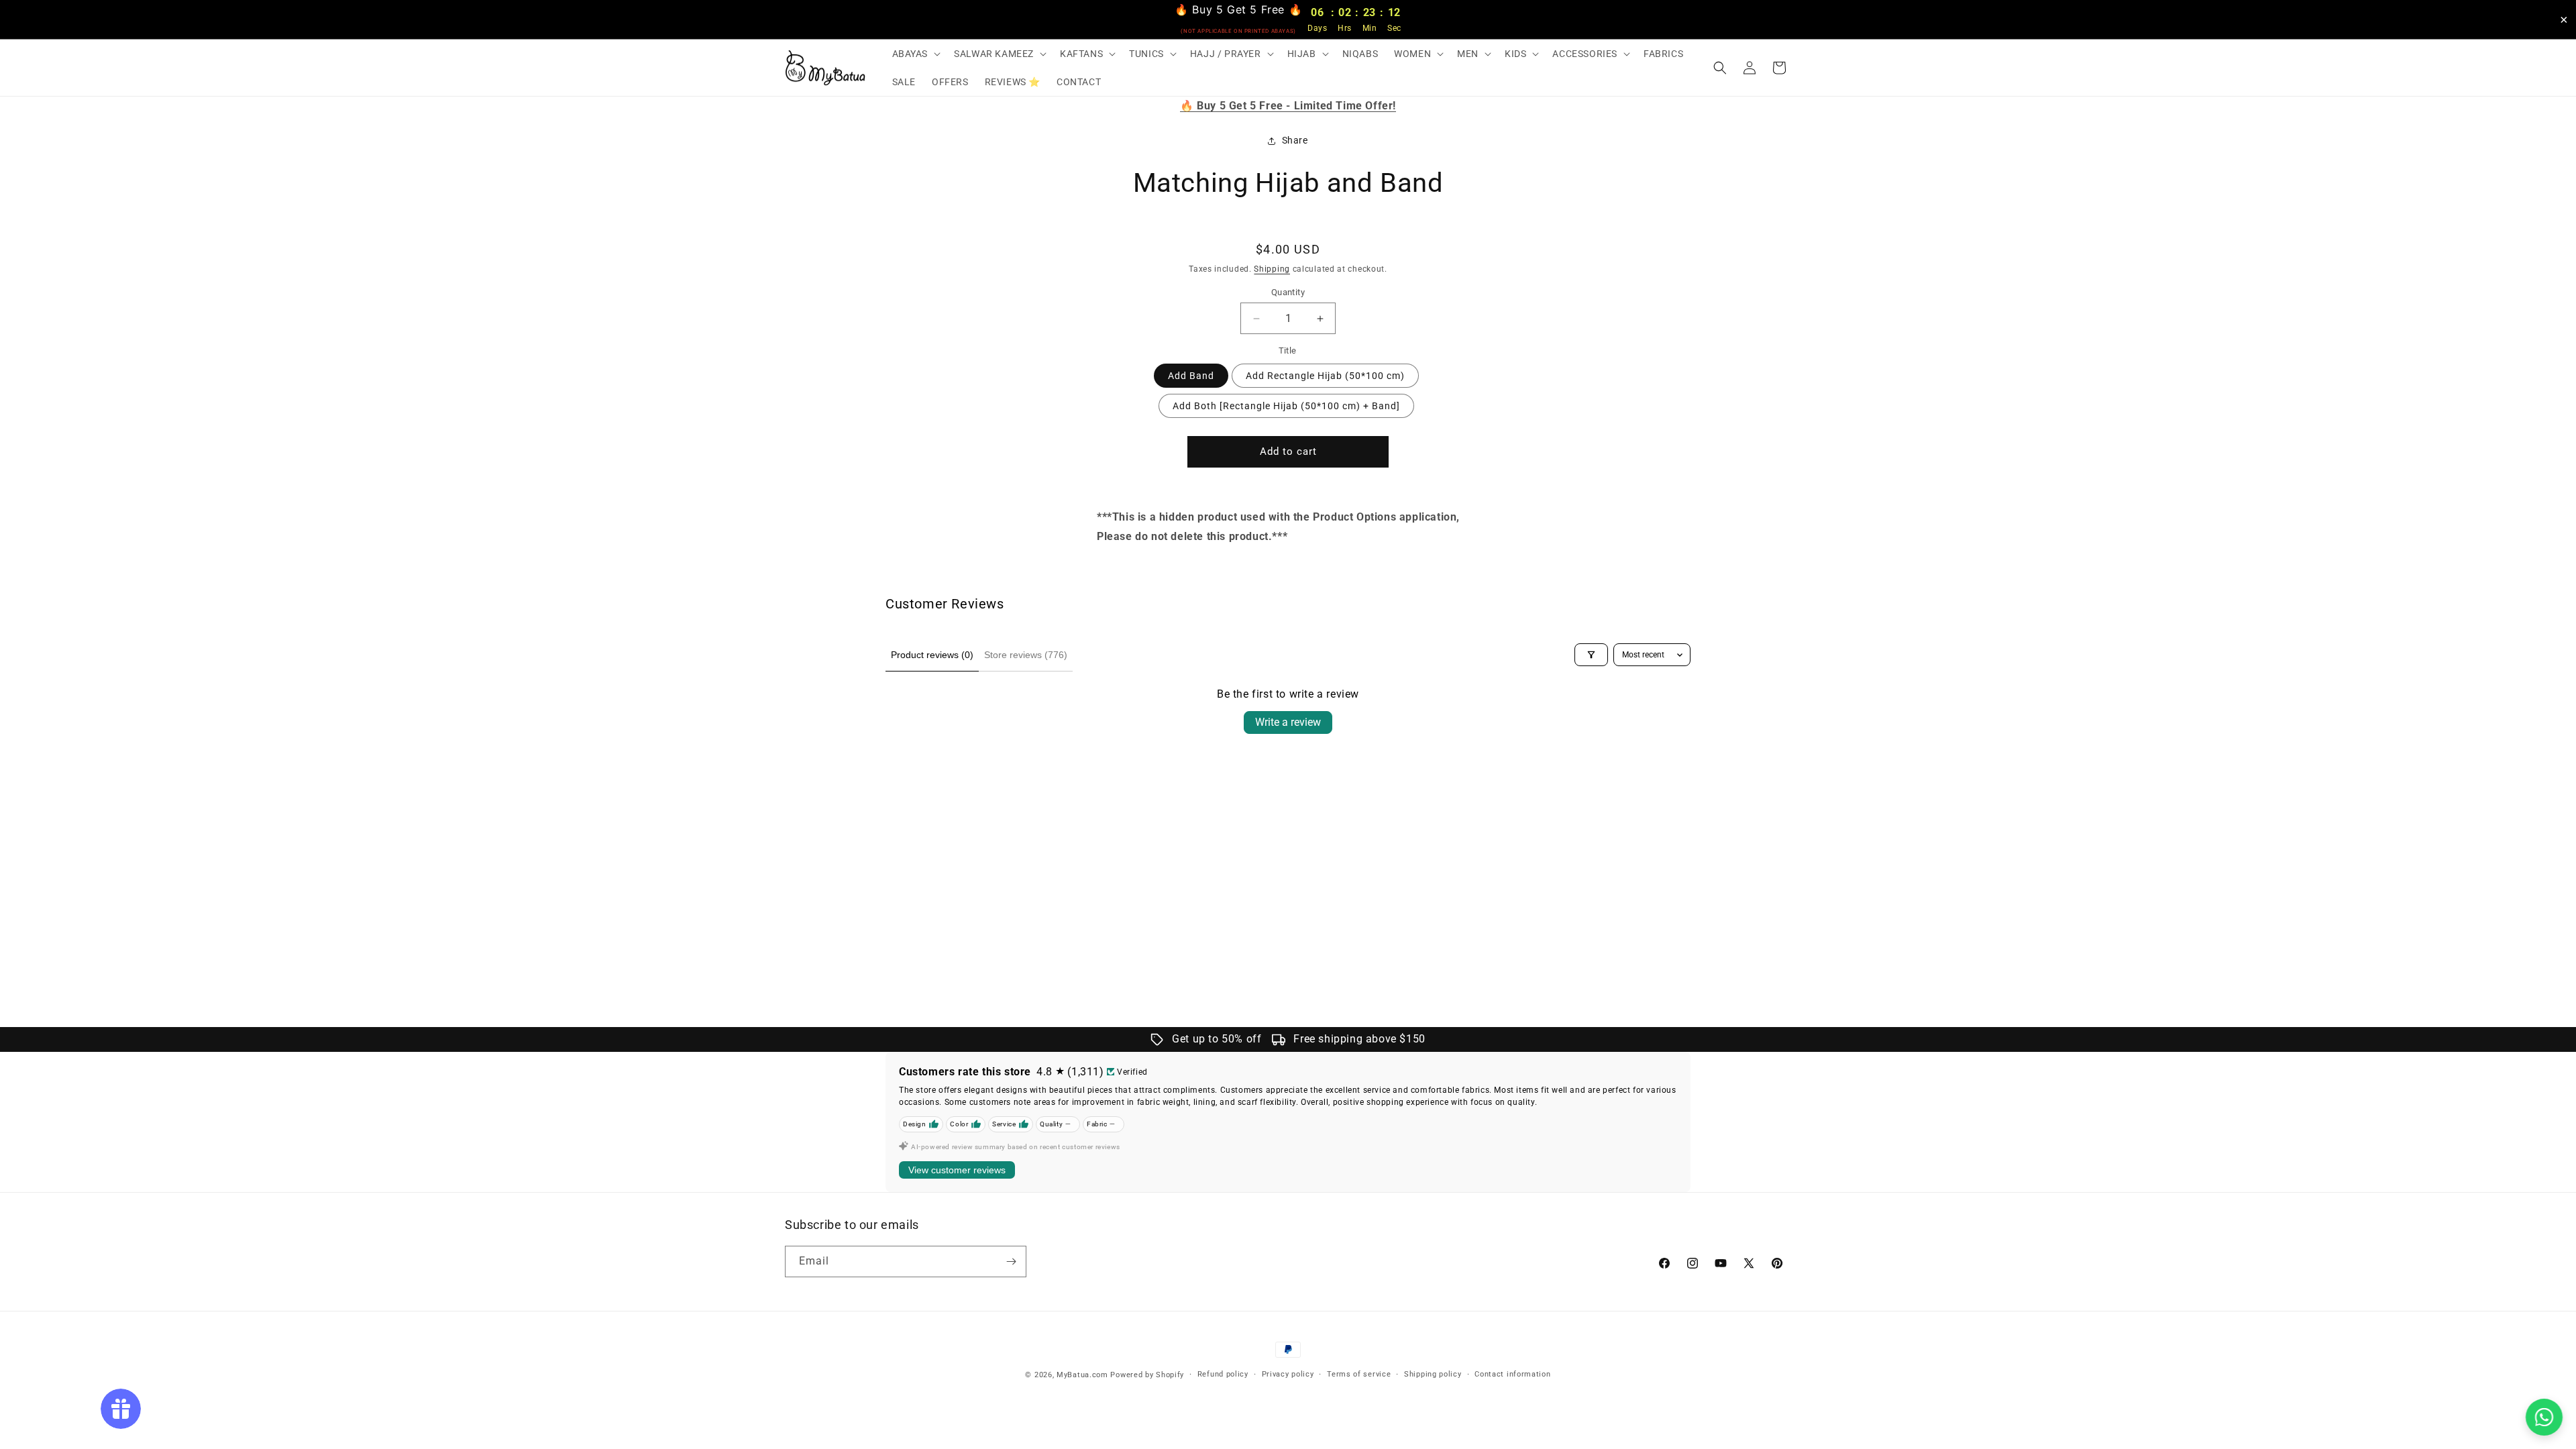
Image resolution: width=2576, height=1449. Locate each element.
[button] (915, 54)
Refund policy (1223, 1374)
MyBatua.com (1082, 1375)
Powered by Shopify (1147, 1375)
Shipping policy (1433, 1374)
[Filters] (1591, 655)
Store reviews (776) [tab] (1026, 655)
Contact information (1512, 1374)
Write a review (1288, 722)
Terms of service (1359, 1374)
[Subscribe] (1011, 1262)
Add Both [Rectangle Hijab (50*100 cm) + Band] (1286, 406)
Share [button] (1295, 140)
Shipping (1272, 269)
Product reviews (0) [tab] (932, 655)
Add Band (1191, 376)
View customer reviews (957, 1170)
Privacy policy (1288, 1374)
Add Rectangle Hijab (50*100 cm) (1325, 376)
